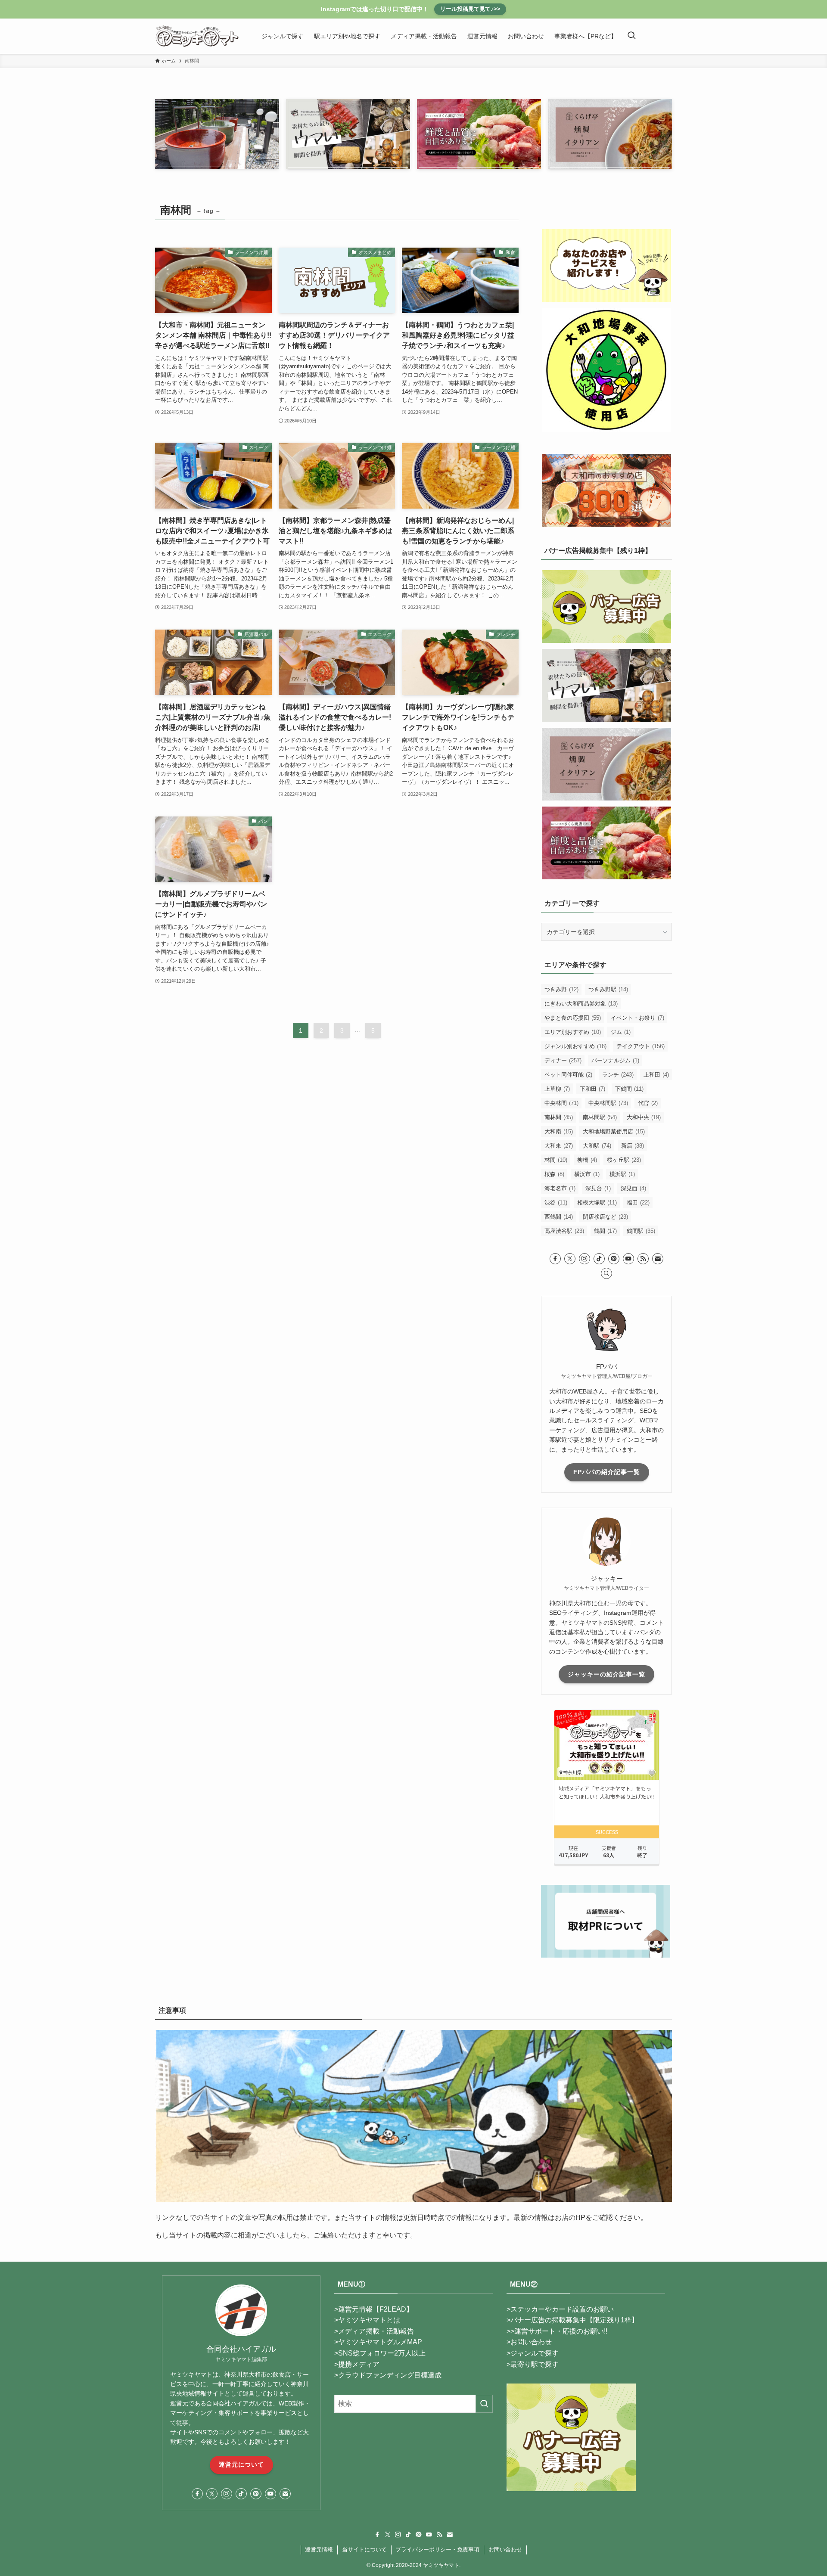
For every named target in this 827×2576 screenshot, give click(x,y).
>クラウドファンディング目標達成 (388, 2375)
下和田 (592, 1089)
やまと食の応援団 (573, 1018)
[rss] (643, 1259)
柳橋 (587, 1160)
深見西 (633, 1188)
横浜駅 (622, 1174)
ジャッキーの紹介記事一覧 (606, 1674)
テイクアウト (640, 1046)
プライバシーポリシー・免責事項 (437, 2550)
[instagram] (584, 1259)
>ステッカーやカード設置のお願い (560, 2309)
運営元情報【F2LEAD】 (376, 2309)
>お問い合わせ (529, 2342)
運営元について (241, 2464)
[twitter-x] (570, 1259)
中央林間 (561, 1103)
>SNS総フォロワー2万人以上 (380, 2353)
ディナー (563, 1060)
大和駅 (597, 1146)
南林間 (559, 1117)
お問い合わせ (505, 2550)
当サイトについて (364, 2550)
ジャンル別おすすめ (575, 1046)
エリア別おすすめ (573, 1032)
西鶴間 (559, 1217)
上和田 (656, 1075)
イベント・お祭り (637, 1018)
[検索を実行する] (484, 2404)
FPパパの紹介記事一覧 (607, 1472)
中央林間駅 (608, 1103)
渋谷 (556, 1203)
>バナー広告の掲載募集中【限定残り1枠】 (572, 2320)
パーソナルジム (615, 1060)
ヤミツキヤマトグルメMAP (380, 2342)
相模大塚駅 (597, 1203)
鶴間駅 (641, 1231)
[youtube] (628, 1259)
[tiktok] (599, 1259)
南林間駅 (600, 1117)
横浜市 (587, 1174)
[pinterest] (614, 1259)
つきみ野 (561, 989)
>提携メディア (357, 2364)
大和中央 (644, 1117)
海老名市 (560, 1188)
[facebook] (555, 1259)
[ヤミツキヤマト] (197, 36)
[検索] (606, 1273)
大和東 (559, 1146)
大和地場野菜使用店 (614, 1131)
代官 (648, 1103)
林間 (556, 1160)
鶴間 (605, 1231)
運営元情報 (319, 2550)
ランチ (618, 1075)
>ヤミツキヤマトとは (367, 2320)
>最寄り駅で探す (533, 2364)
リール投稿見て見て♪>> (470, 9)
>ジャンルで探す (533, 2353)
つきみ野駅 (608, 989)
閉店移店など (605, 1217)
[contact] (658, 1259)
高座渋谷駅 (564, 1231)
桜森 (554, 1174)
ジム (621, 1032)
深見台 (598, 1188)
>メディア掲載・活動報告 (374, 2331)
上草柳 (557, 1089)
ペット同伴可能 (568, 1075)
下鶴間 (629, 1089)
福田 (638, 1203)
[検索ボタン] (631, 36)
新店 (633, 1146)
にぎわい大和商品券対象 (581, 1004)
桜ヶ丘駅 (624, 1160)
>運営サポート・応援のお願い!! (559, 2331)
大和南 (559, 1131)
